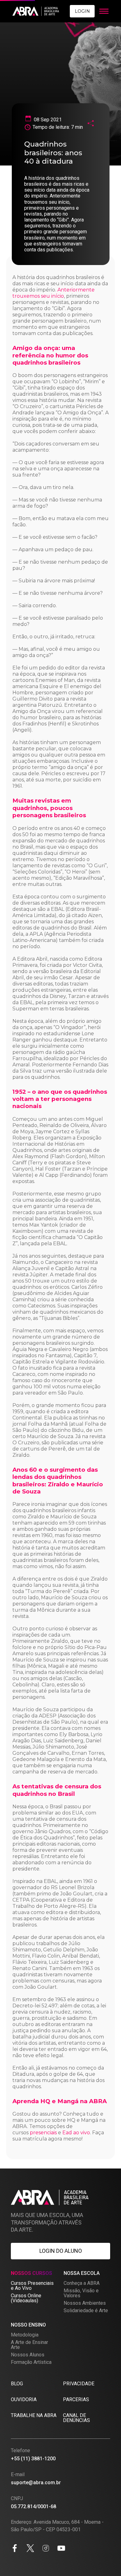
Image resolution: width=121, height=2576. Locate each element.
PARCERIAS (76, 2399)
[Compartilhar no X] (30, 2549)
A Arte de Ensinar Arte (29, 2345)
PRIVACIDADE (79, 2384)
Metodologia (25, 2335)
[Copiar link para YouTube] (61, 2549)
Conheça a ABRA (82, 2283)
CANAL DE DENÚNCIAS (76, 2418)
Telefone (20, 2450)
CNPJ (17, 2498)
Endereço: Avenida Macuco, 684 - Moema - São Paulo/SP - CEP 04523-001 (57, 2526)
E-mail (18, 2474)
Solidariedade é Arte (86, 2310)
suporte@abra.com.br (36, 2483)
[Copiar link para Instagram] (46, 2549)
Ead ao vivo (76, 2133)
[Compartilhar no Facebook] (15, 2549)
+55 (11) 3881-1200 (33, 2459)
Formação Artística (31, 2362)
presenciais (43, 2133)
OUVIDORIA (24, 2399)
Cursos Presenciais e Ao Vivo (32, 2286)
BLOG (17, 2384)
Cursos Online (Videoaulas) (26, 2298)
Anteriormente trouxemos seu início (54, 293)
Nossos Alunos (28, 2355)
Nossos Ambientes (85, 2303)
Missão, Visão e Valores (81, 2293)
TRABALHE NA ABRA (34, 2415)
